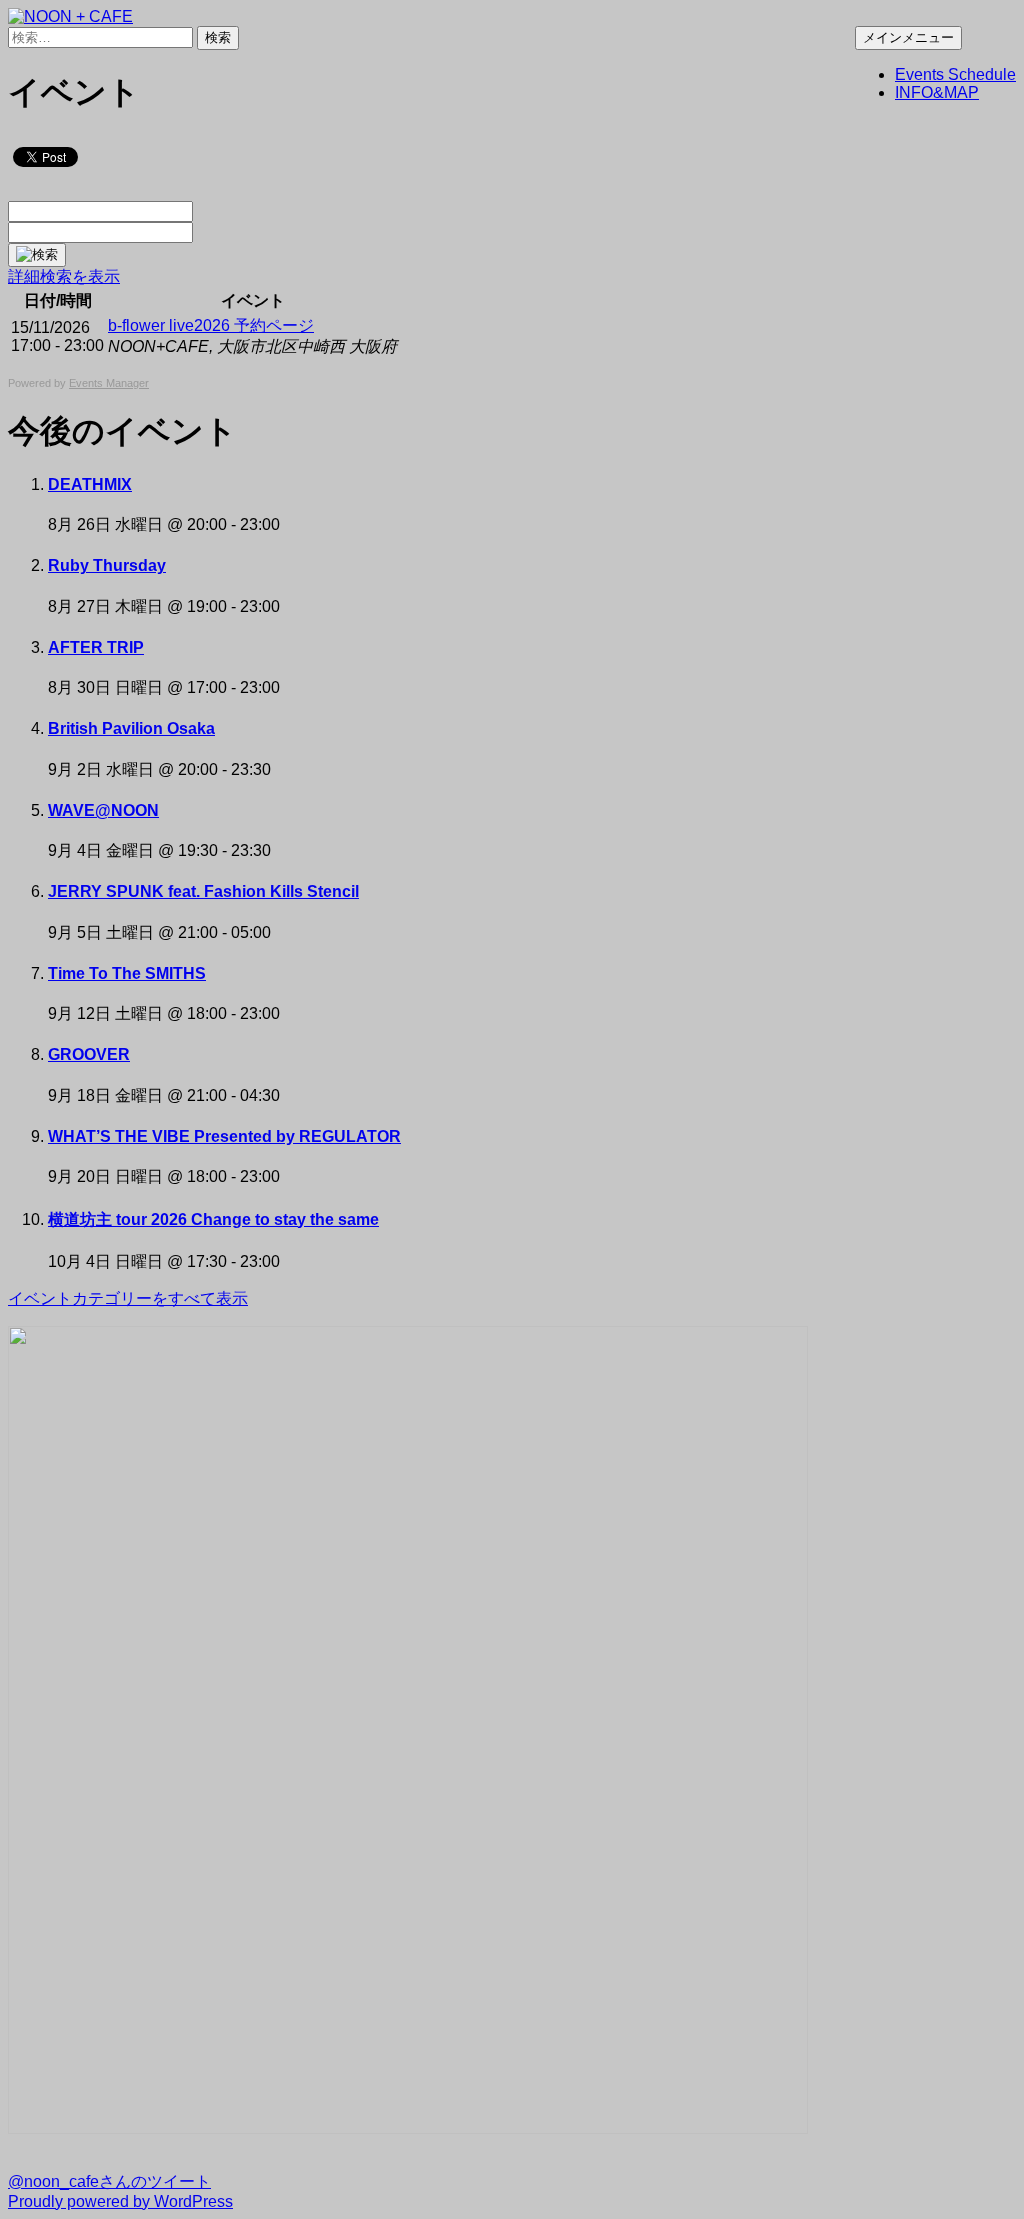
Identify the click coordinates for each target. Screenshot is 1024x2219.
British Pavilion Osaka (131, 728)
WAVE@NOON (103, 810)
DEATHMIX (90, 484)
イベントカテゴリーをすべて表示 (128, 1298)
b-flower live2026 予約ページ (211, 325)
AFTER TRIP (96, 647)
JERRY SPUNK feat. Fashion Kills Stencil (203, 891)
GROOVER (89, 1054)
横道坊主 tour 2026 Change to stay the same (213, 1219)
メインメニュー (908, 37)
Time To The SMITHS (127, 973)
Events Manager (109, 383)
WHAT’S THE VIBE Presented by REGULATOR (224, 1136)
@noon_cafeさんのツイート (109, 2181)
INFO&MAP (937, 92)
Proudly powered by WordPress (120, 2201)
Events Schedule (955, 74)
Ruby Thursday (107, 565)
